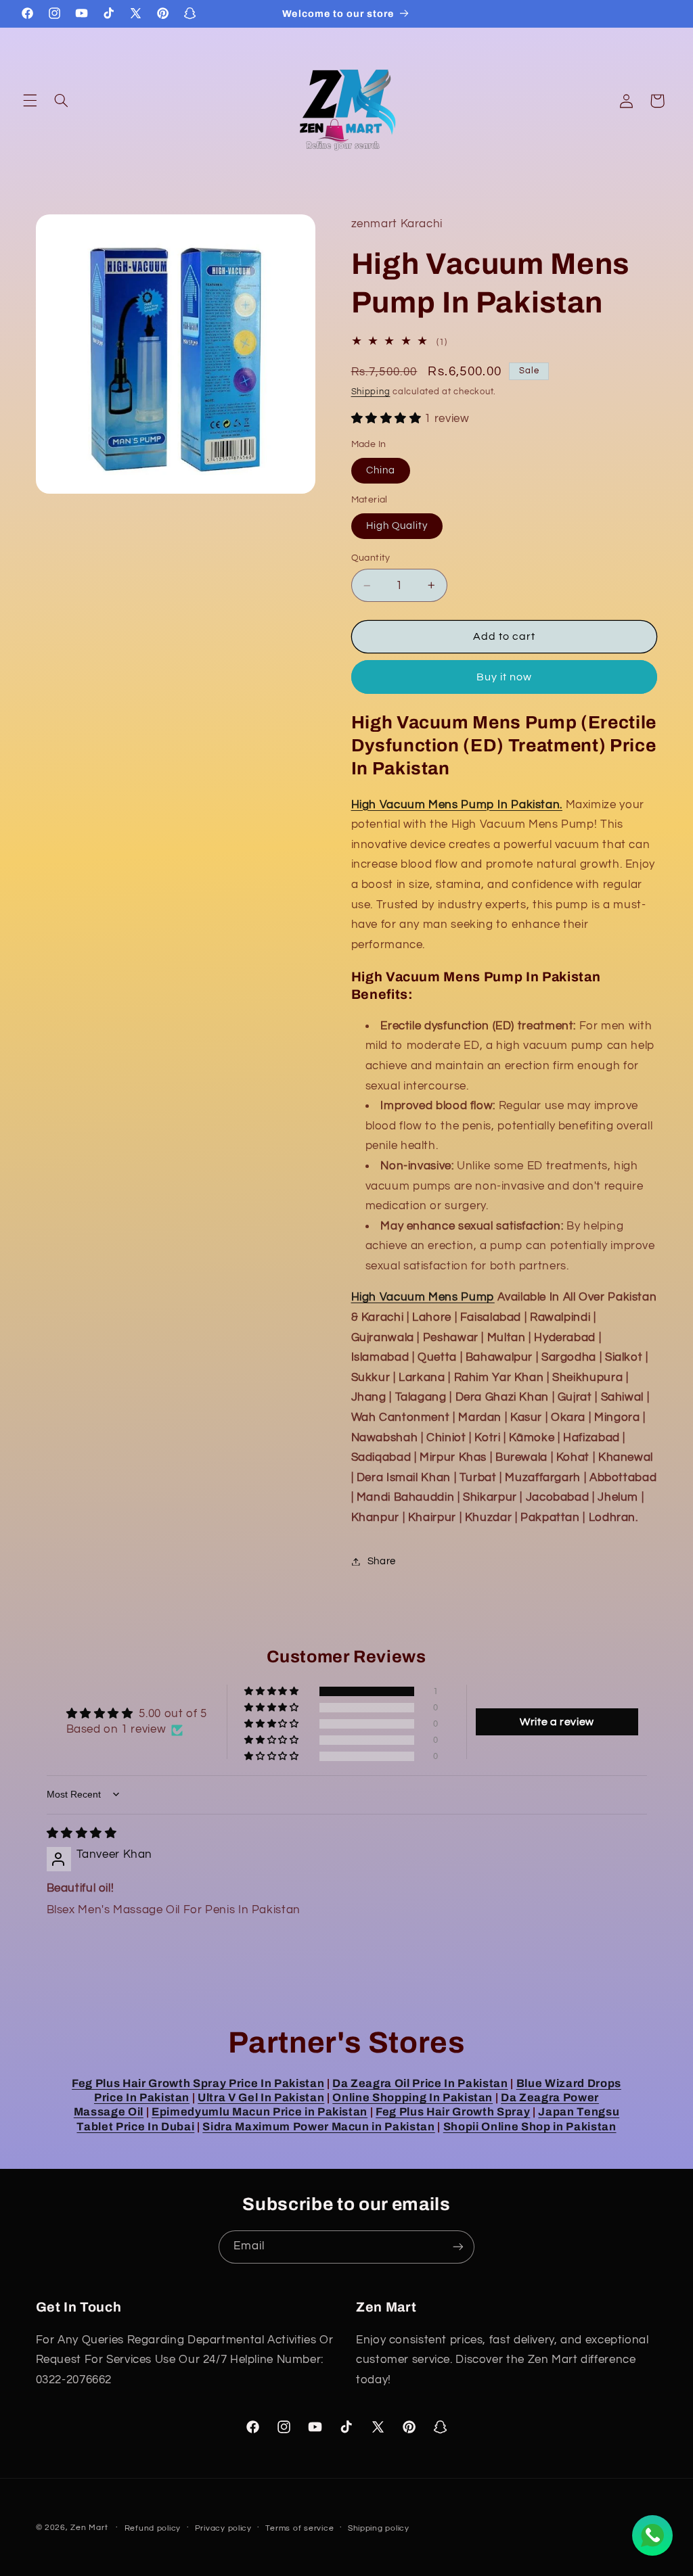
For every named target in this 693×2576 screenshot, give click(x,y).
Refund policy (153, 2528)
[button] (30, 101)
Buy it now (505, 677)
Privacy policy (223, 2528)
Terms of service (299, 2528)
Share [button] (382, 1561)
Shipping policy (379, 2528)
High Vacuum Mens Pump (423, 1297)
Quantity (371, 558)
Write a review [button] (557, 1722)
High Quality (397, 526)
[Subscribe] (458, 2247)
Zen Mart (89, 2528)
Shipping (371, 392)
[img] (82, 1833)
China (381, 470)
